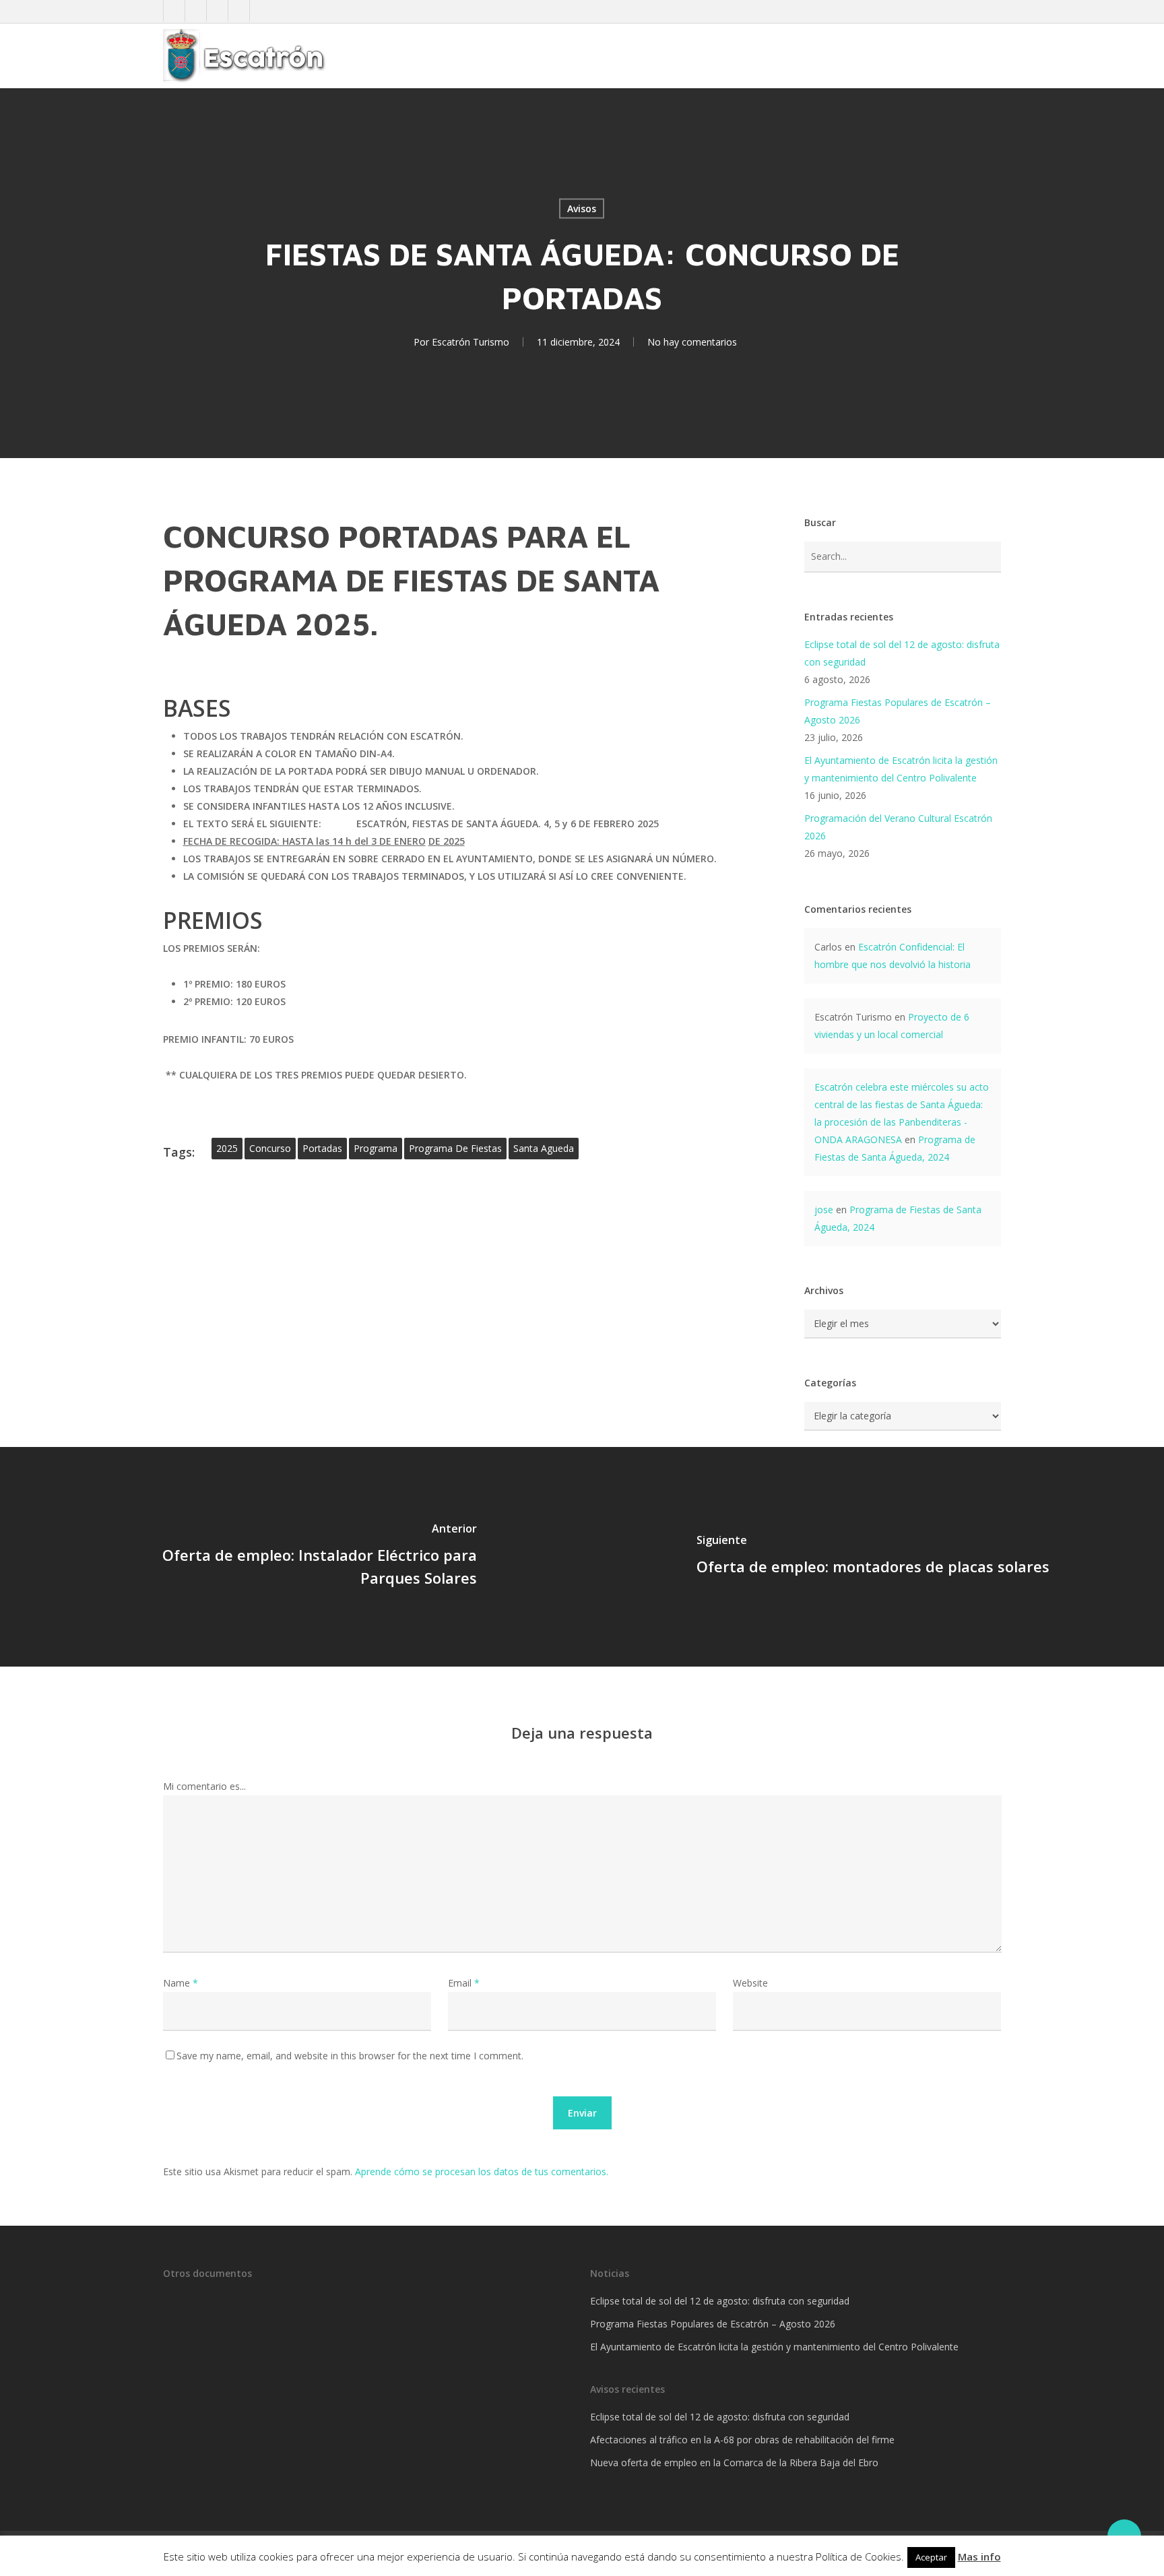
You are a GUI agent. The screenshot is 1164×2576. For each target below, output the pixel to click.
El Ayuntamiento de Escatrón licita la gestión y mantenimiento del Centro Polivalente (901, 769)
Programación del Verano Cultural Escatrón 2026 (898, 827)
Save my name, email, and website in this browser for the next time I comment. (350, 2056)
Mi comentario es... (204, 1786)
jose (824, 1210)
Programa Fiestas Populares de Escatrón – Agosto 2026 (898, 711)
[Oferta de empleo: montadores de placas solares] (873, 1557)
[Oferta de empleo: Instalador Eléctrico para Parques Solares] (291, 1557)
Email (464, 1983)
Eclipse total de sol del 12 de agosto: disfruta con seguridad (902, 653)
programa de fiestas (455, 1148)
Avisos (582, 208)
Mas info (979, 2556)
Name (181, 1983)
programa (376, 1148)
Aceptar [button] (931, 2557)
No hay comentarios (692, 342)
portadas (322, 1148)
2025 (227, 1148)
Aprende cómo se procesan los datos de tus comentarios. (482, 2171)
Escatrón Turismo (471, 342)
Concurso (270, 1148)
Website (750, 1983)
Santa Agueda (544, 1148)
